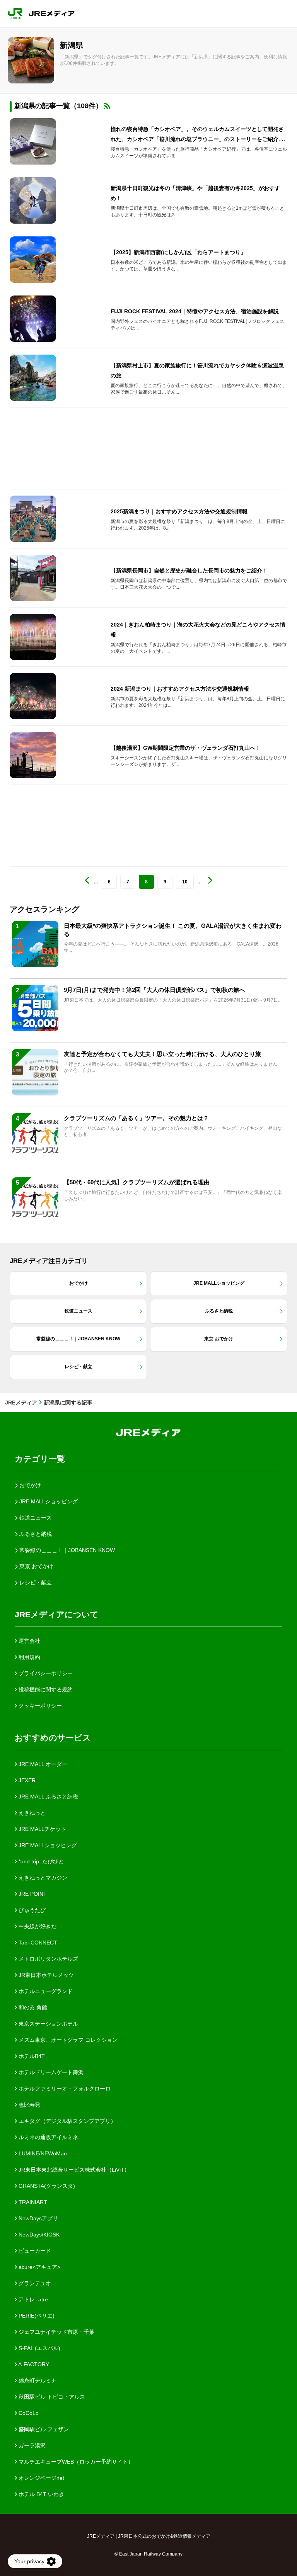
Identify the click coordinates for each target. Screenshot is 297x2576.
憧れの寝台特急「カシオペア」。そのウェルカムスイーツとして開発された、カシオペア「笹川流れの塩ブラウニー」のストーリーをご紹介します (197, 139)
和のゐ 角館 (32, 2007)
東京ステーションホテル (48, 2024)
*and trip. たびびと (40, 1861)
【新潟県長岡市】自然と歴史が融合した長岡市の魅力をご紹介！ (189, 571)
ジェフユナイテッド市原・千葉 (56, 2332)
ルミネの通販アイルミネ (48, 2137)
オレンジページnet (41, 2478)
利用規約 (29, 1657)
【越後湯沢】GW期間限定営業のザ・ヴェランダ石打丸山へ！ (186, 748)
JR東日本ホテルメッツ (45, 1975)
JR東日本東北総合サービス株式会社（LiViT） (73, 2170)
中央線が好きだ (37, 1926)
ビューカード (34, 2251)
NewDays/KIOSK (38, 2235)
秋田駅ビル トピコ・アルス (51, 2397)
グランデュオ (34, 2283)
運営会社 (29, 1641)
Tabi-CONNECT (37, 1943)
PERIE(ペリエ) (36, 2316)
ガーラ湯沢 (31, 2445)
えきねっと (31, 1813)
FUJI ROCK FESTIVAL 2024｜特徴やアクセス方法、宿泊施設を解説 (195, 311)
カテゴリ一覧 (40, 1459)
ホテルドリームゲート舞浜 (50, 2072)
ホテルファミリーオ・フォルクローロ (64, 2089)
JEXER (26, 1780)
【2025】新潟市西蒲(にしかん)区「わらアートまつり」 (178, 252)
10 (185, 882)
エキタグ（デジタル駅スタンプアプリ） (67, 2121)
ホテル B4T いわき (41, 2494)
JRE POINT (32, 1894)
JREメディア (21, 1403)
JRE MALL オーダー (42, 1764)
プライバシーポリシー (45, 1673)
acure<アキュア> (39, 2267)
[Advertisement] (148, 448)
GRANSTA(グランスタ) (46, 2186)
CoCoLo (28, 2413)
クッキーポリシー (39, 1706)
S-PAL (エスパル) (39, 2348)
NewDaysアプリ (38, 2218)
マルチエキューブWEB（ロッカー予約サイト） (75, 2462)
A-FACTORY (33, 2364)
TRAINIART (32, 2202)
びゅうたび (31, 1910)
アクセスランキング (44, 909)
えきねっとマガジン (42, 1878)
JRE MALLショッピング (47, 1845)
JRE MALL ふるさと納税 (48, 1797)
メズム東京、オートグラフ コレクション (67, 2040)
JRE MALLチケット (42, 1829)
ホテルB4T (31, 2056)
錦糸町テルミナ (37, 2381)
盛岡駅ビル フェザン (43, 2429)
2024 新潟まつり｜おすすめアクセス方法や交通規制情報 (180, 689)
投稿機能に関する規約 (45, 1690)
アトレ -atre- (33, 2299)
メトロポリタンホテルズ (48, 1959)
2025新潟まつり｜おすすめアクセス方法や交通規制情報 (179, 511)
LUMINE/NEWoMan (42, 2153)
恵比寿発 (29, 2105)
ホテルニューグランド (45, 1991)
